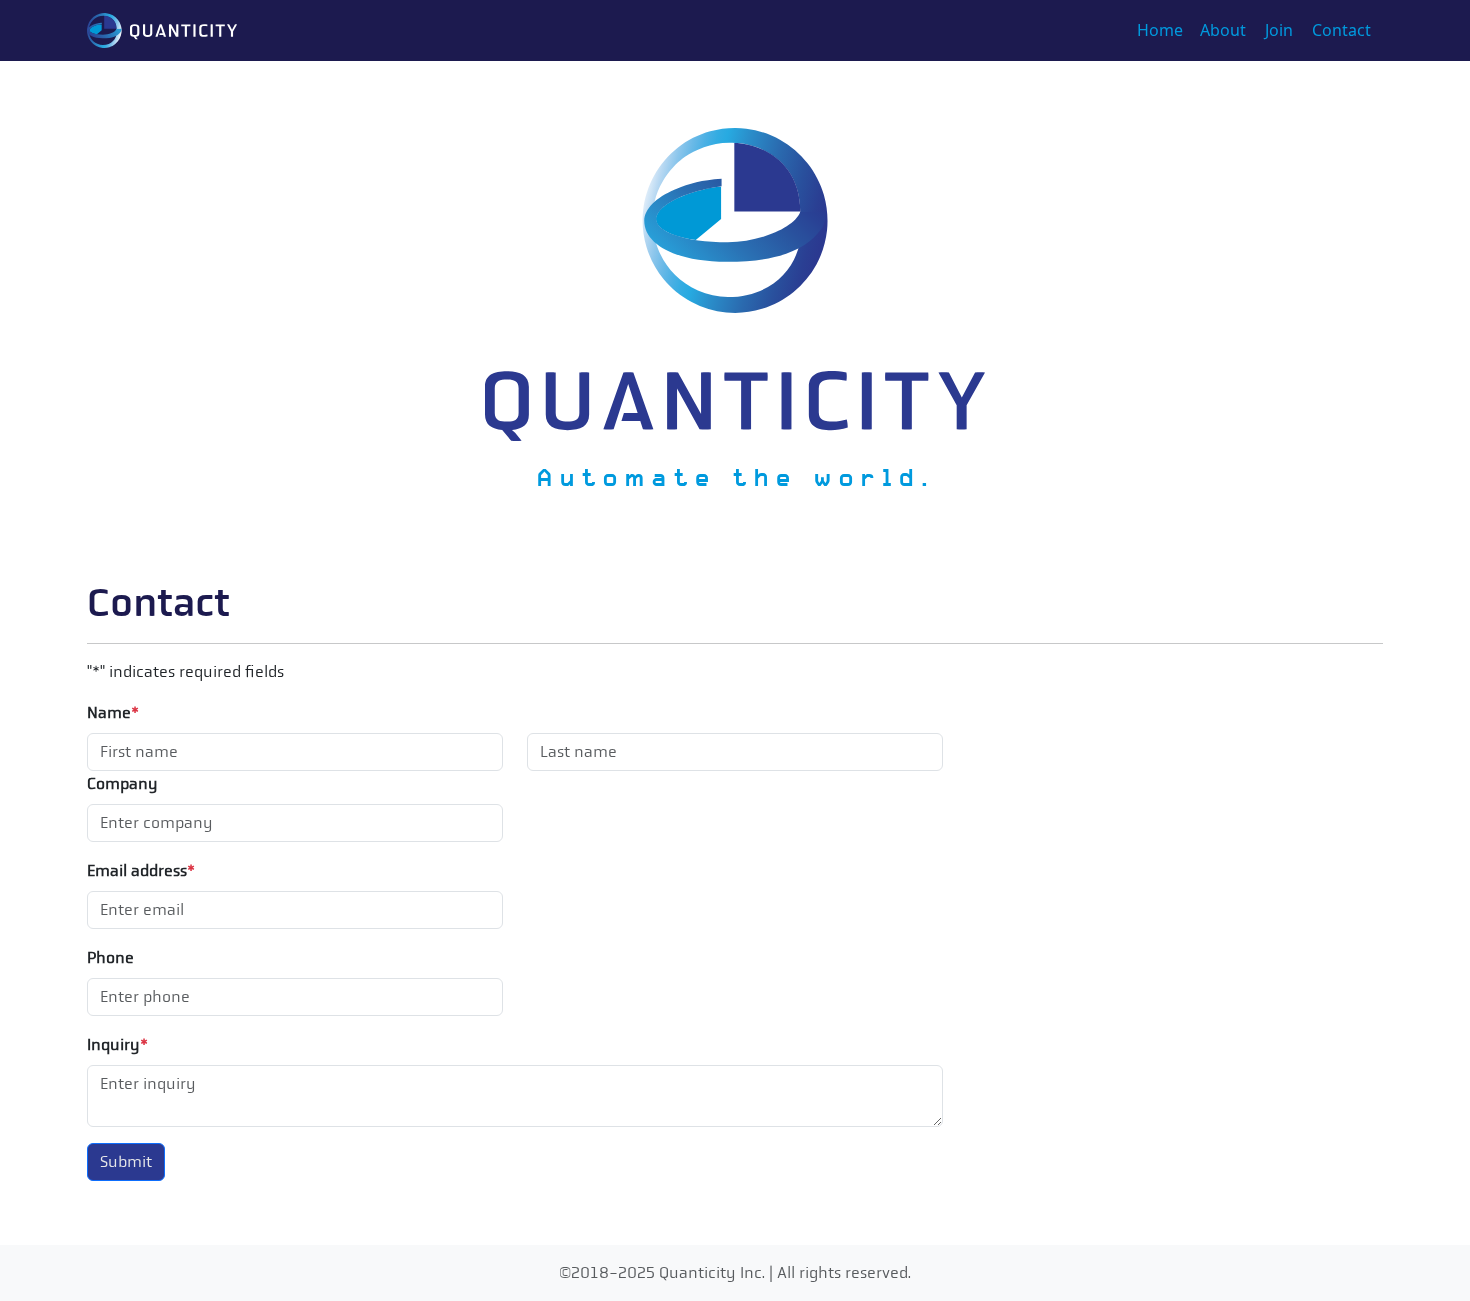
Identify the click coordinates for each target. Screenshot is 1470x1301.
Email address (141, 870)
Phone (110, 957)
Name (113, 712)
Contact (1341, 30)
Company (122, 783)
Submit (126, 1161)
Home (1160, 30)
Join (1279, 30)
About (1223, 30)
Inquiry (117, 1044)
